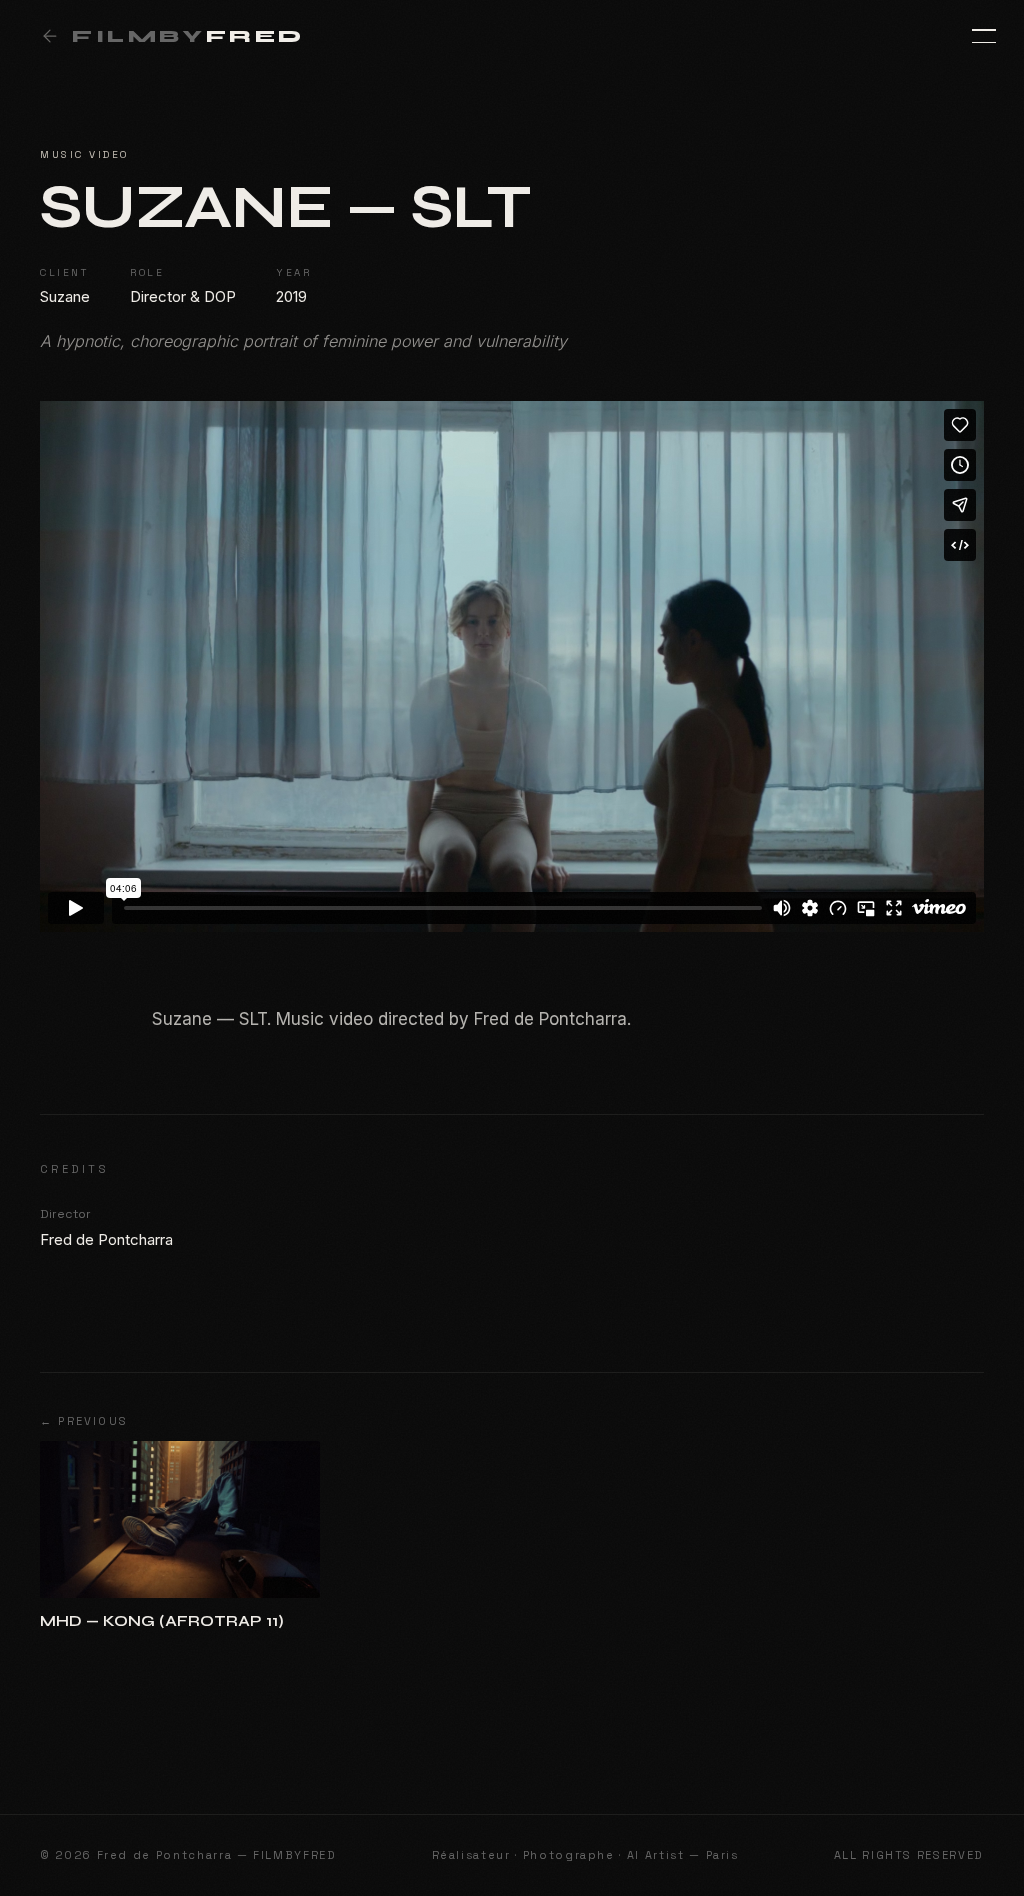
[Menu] (972, 36)
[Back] (50, 36)
